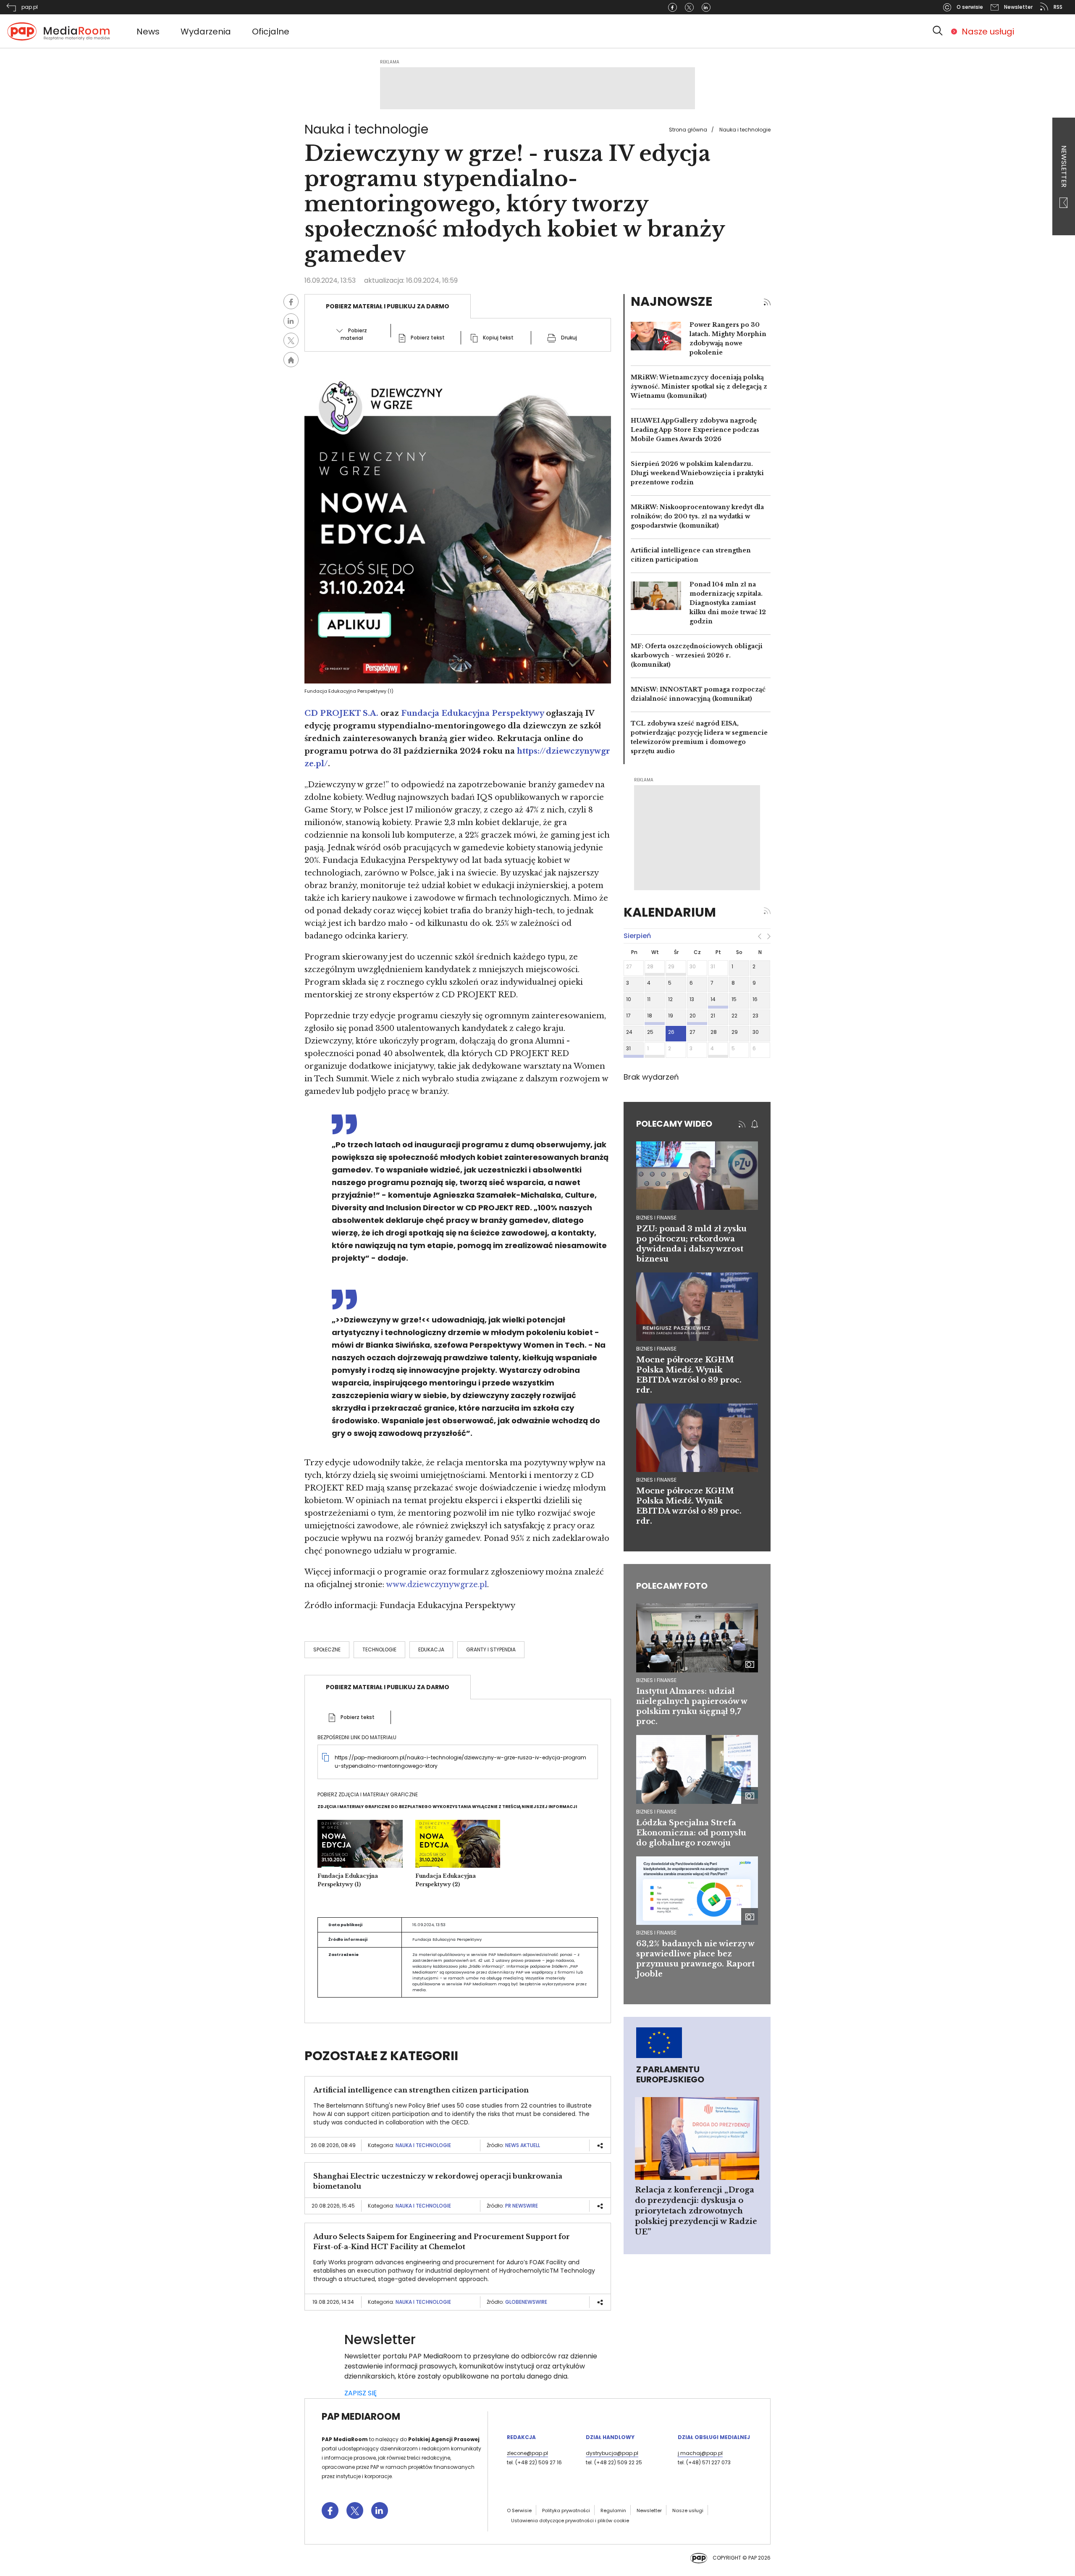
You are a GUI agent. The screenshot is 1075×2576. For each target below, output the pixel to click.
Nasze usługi (988, 32)
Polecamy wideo (674, 1124)
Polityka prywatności (566, 2510)
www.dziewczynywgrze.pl (437, 1585)
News (148, 32)
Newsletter (1064, 167)
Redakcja (521, 2437)
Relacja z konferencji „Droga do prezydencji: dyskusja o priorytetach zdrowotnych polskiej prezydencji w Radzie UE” (696, 2211)
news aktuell (523, 2145)
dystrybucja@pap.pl (612, 2453)
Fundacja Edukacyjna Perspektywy (472, 713)
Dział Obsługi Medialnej (714, 2437)
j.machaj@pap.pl (700, 2453)
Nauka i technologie (745, 130)
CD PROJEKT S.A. (341, 713)
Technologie (379, 1649)
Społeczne (327, 1649)
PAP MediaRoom (361, 2417)
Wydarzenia (206, 32)
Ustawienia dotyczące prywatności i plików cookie (570, 2521)
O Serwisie (519, 2510)
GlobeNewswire (526, 2302)
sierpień (637, 936)
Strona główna (688, 130)
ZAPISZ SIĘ (361, 2393)
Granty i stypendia (491, 1649)
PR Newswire (522, 2206)
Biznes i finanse (656, 1680)
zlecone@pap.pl (527, 2453)
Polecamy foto (672, 1586)
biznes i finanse (656, 1218)
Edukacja (431, 1649)
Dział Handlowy (610, 2437)
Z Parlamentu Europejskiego (670, 2074)
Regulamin (613, 2510)
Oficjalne (271, 32)
